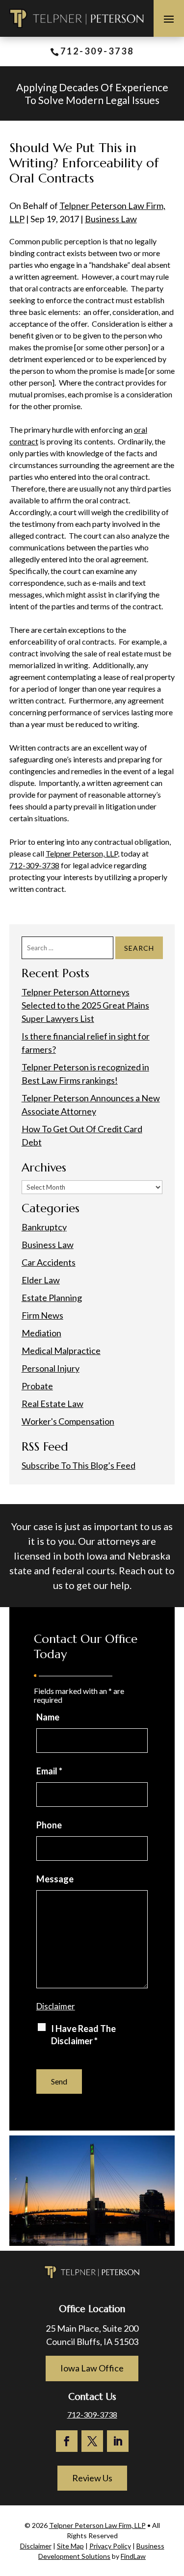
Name (48, 1717)
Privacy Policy (110, 2546)
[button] (169, 19)
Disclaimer (56, 2006)
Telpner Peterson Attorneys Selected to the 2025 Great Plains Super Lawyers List (85, 1005)
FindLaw (133, 2556)
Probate (37, 1386)
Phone (49, 1825)
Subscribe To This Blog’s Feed (79, 1465)
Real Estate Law (53, 1404)
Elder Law (41, 1280)
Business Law (111, 219)
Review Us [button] (92, 2478)
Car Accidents (49, 1262)
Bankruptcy (44, 1227)
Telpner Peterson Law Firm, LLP (97, 2525)
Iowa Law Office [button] (92, 2368)
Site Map (70, 2546)
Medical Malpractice (61, 1351)
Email (49, 1771)
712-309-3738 (97, 51)
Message (55, 1879)
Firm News (42, 1315)
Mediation (41, 1333)
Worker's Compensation (68, 1421)
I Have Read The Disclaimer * (83, 2035)
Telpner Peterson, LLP (82, 853)
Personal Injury (51, 1368)
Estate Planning (52, 1298)
